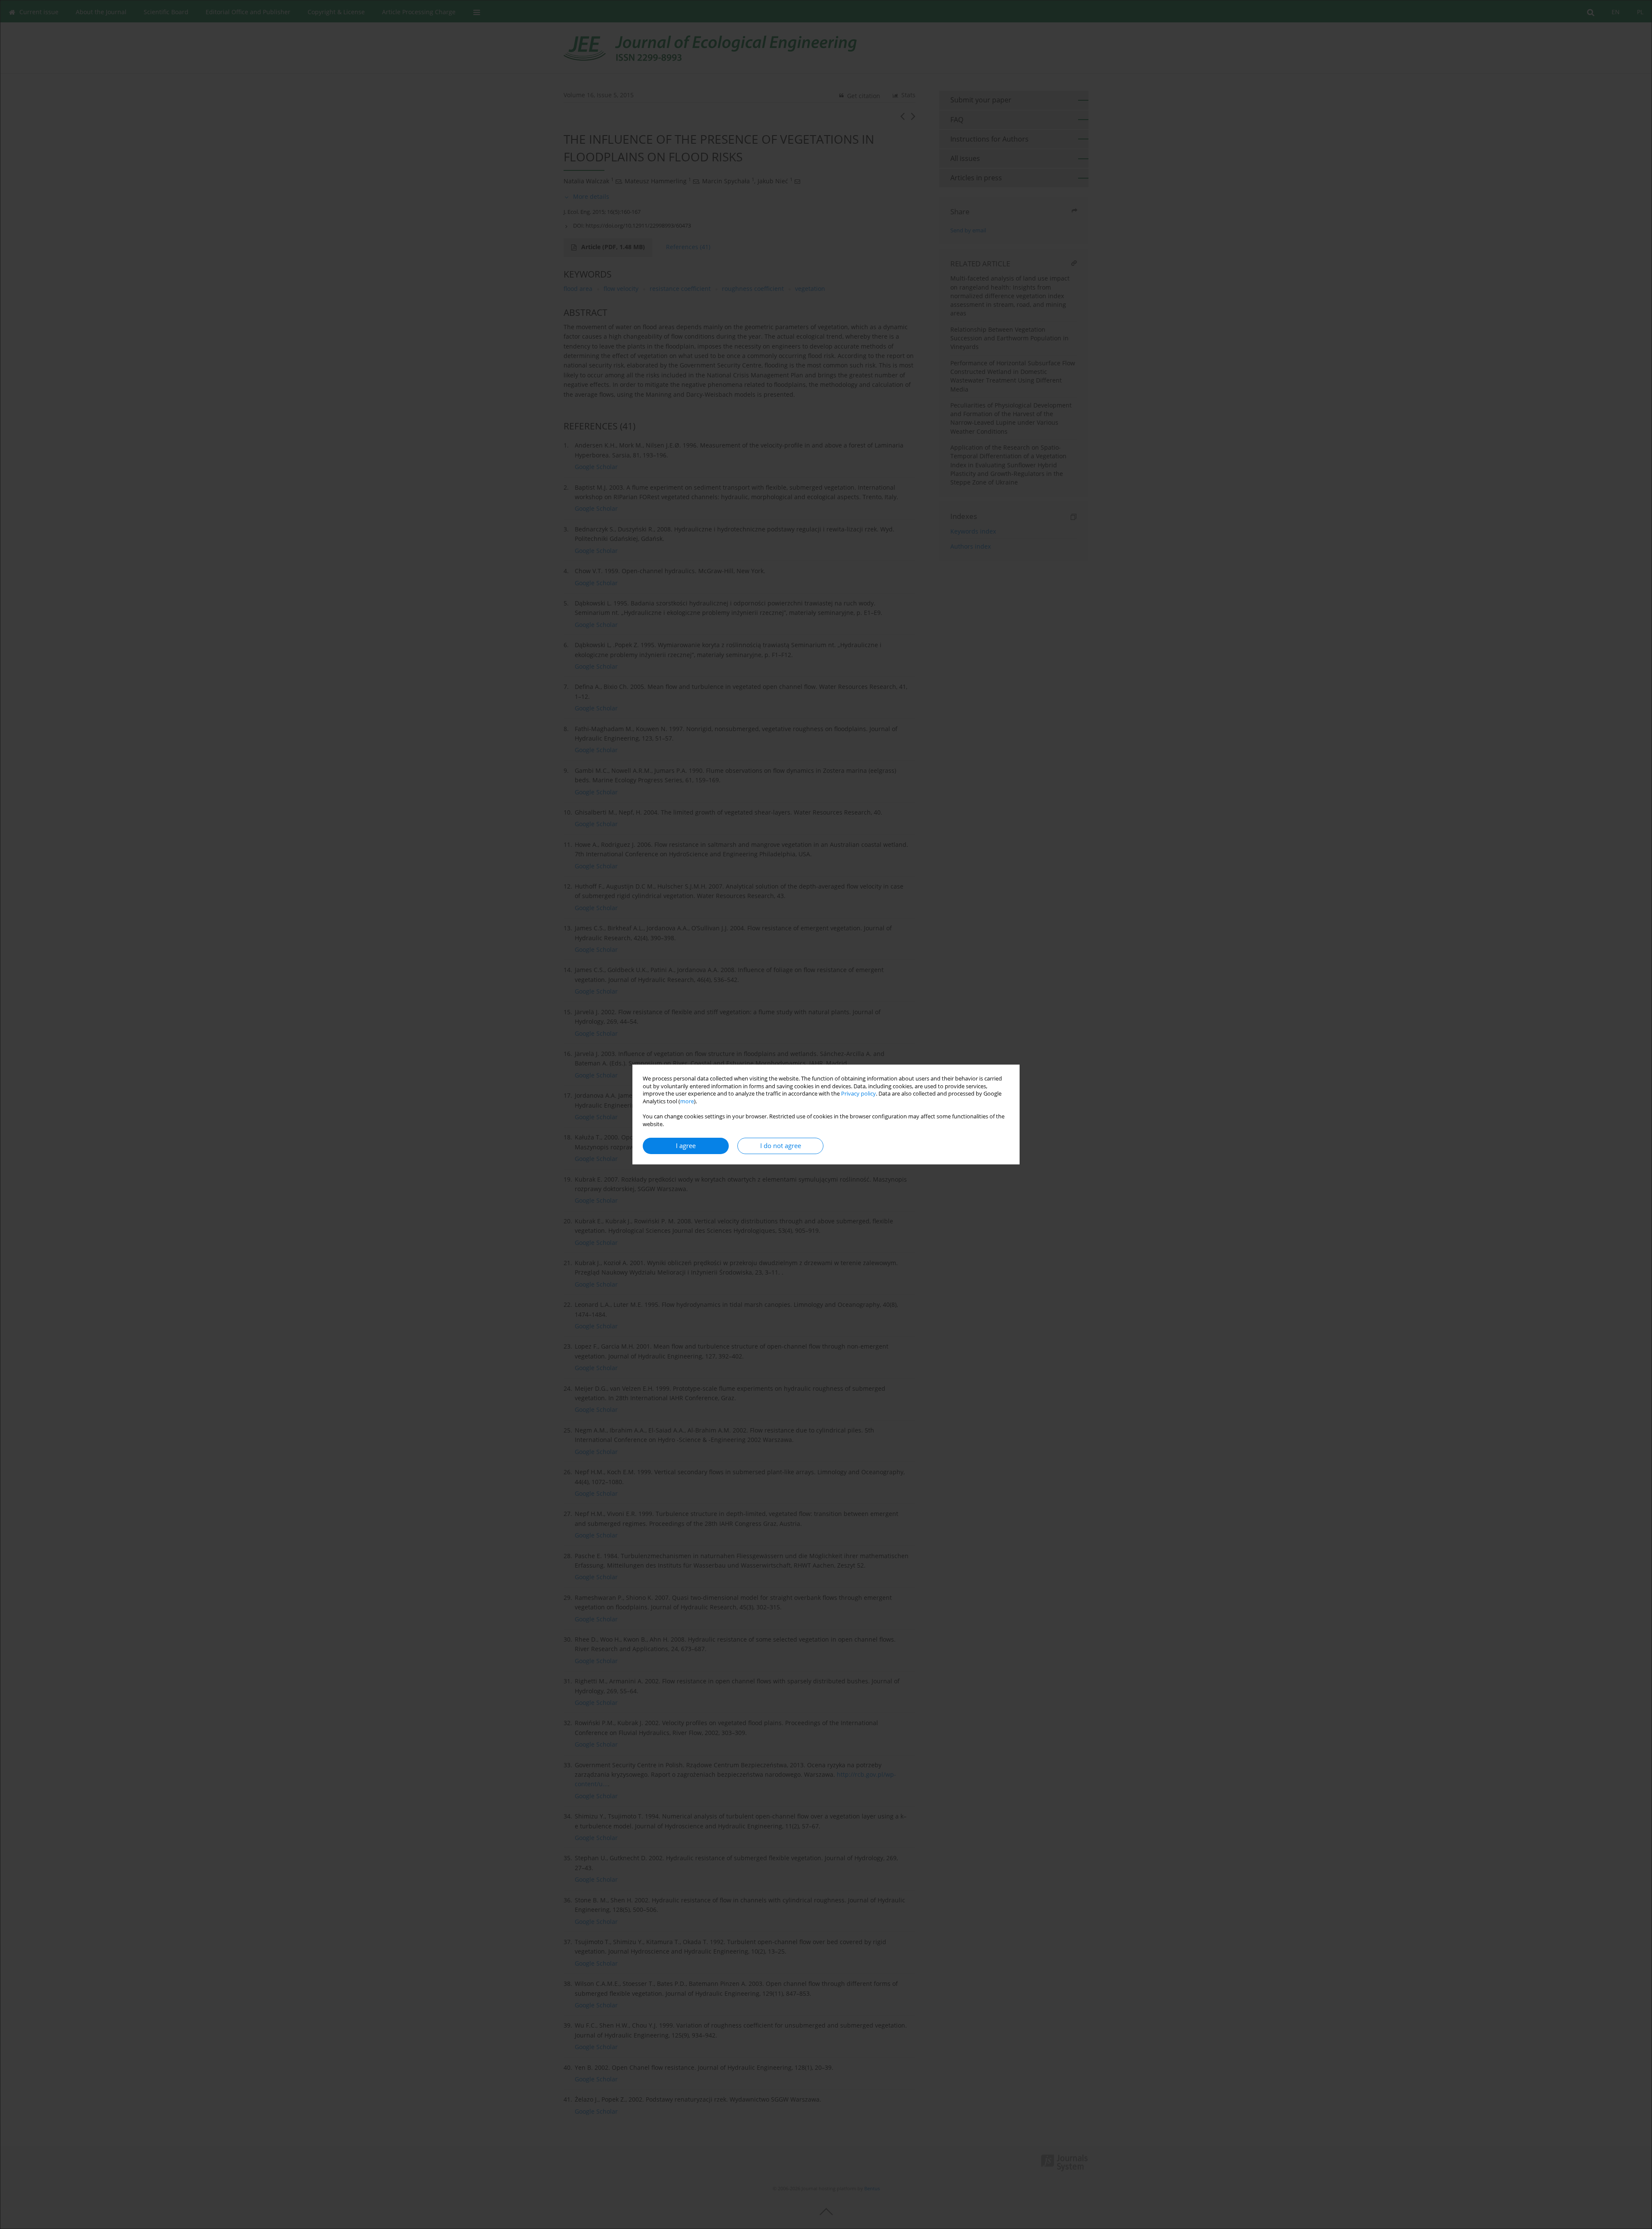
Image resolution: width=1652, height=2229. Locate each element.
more (687, 1101)
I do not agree (781, 1146)
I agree (686, 1146)
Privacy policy (858, 1094)
